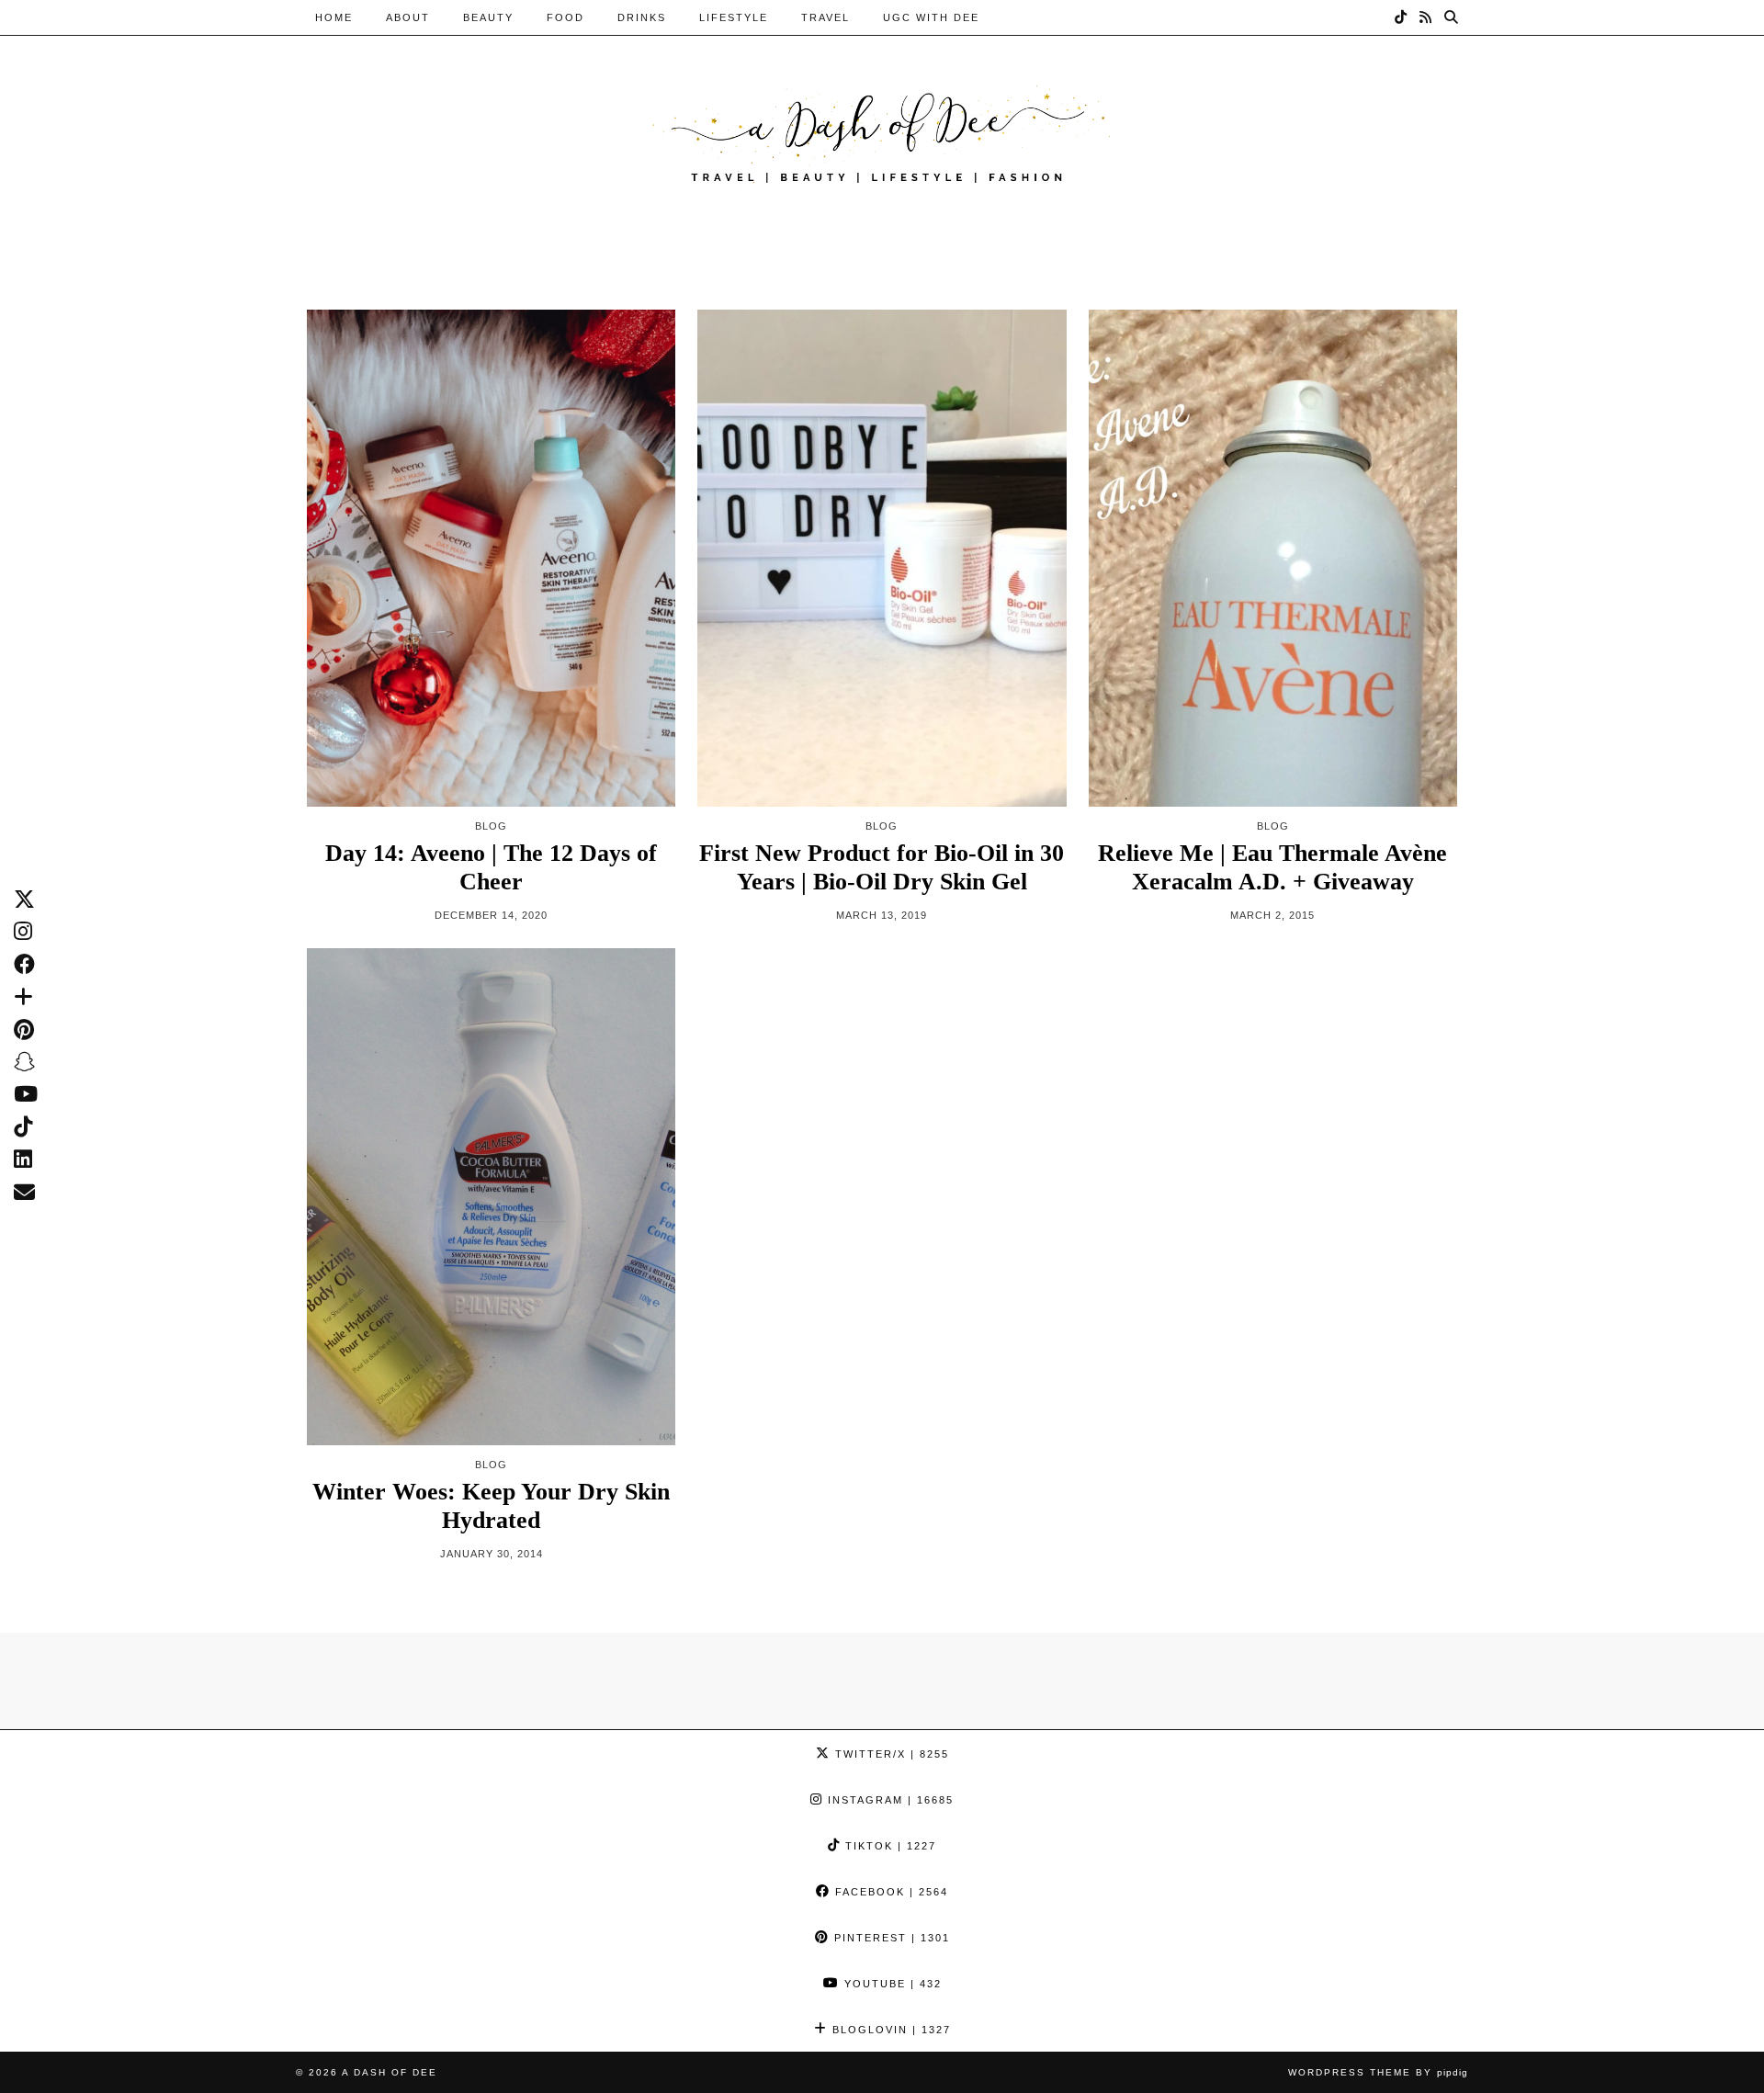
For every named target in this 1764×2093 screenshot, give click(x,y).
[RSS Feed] (1426, 17)
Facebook (889, 1892)
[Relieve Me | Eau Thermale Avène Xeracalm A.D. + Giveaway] (1273, 558)
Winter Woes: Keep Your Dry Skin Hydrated (491, 1506)
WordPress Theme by (1378, 2072)
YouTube (891, 1984)
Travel (825, 17)
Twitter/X (890, 1754)
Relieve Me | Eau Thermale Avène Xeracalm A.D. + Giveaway (1272, 867)
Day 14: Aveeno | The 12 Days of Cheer (491, 867)
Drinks (642, 17)
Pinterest (890, 1938)
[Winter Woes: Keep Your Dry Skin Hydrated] (491, 1196)
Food (565, 17)
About (408, 17)
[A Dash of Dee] (882, 132)
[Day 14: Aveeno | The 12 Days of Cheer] (491, 558)
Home (334, 17)
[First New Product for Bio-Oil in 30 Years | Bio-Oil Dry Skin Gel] (882, 558)
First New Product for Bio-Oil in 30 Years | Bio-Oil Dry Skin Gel (882, 867)
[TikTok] (1402, 17)
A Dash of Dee (390, 2072)
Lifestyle (734, 17)
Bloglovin (889, 2030)
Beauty (488, 17)
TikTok (888, 1846)
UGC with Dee (931, 17)
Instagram (888, 1800)
